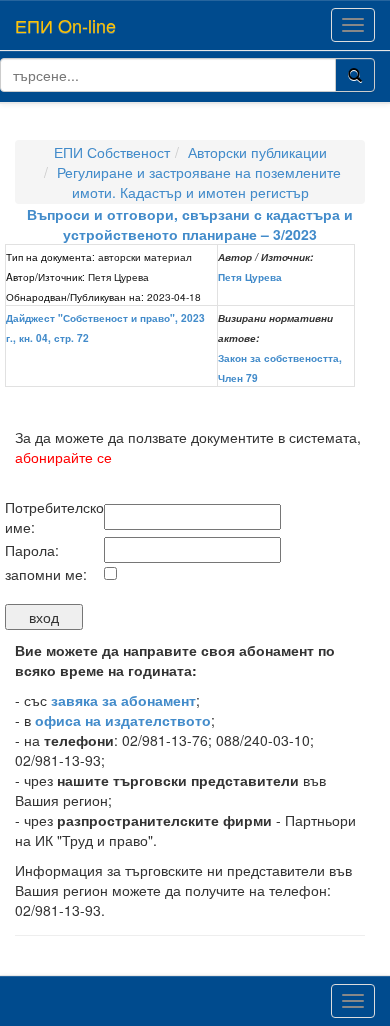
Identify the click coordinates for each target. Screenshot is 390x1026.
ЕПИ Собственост (112, 152)
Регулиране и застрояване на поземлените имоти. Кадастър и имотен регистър (199, 182)
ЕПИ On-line (65, 25)
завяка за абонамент (123, 700)
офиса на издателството (123, 720)
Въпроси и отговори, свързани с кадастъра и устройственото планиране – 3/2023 (190, 224)
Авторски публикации (257, 152)
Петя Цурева (250, 277)
